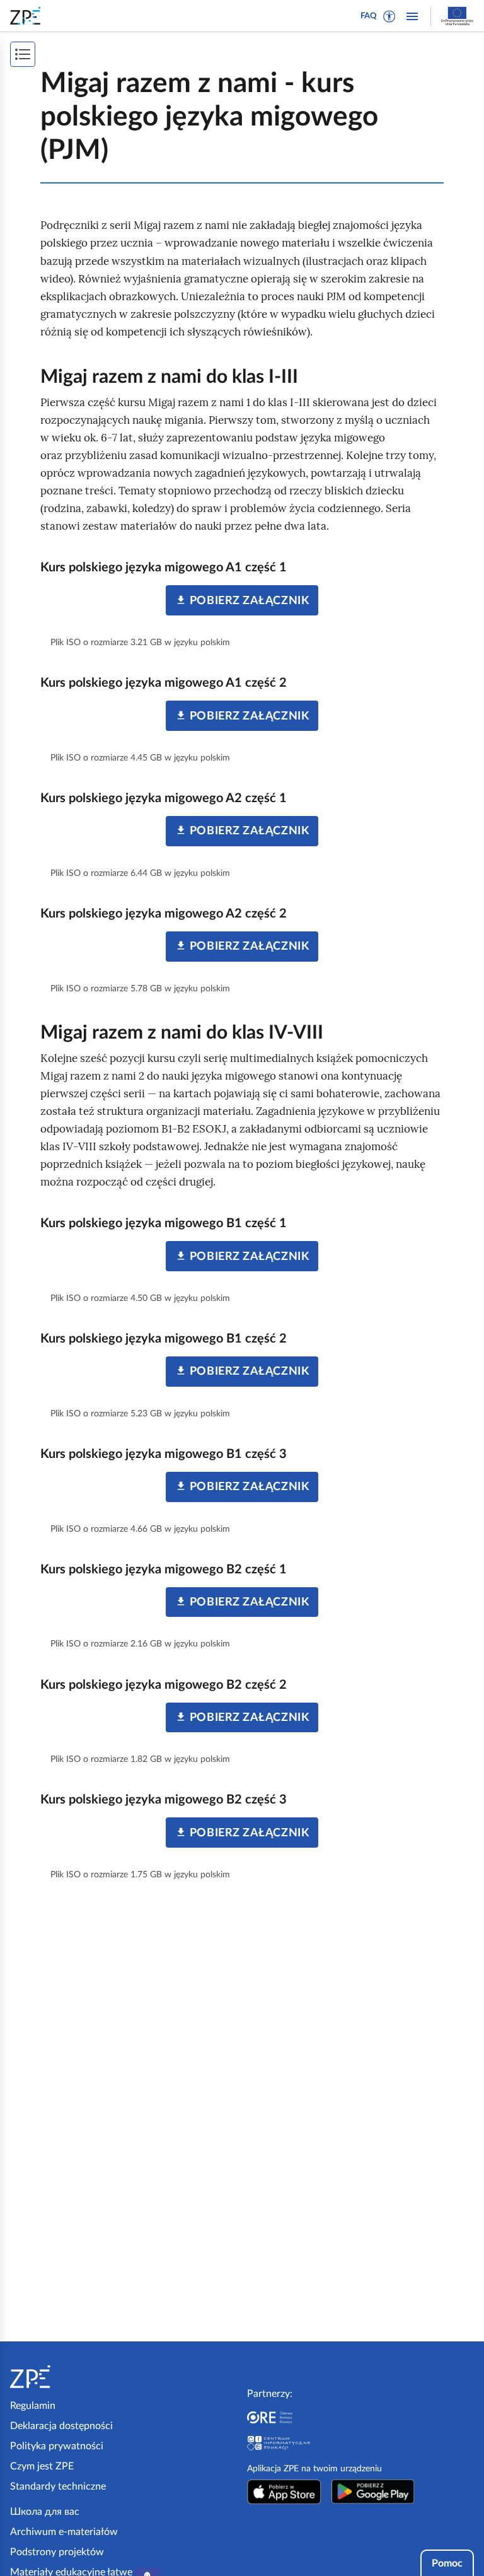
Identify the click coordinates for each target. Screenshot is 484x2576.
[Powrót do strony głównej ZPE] (28, 16)
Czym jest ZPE (42, 2466)
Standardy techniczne (58, 2486)
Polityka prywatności (57, 2446)
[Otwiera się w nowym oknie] (284, 2491)
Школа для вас (45, 2512)
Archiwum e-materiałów (64, 2532)
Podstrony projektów (57, 2552)
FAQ (369, 16)
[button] (389, 16)
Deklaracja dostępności (61, 2426)
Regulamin (33, 2406)
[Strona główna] (64, 2377)
